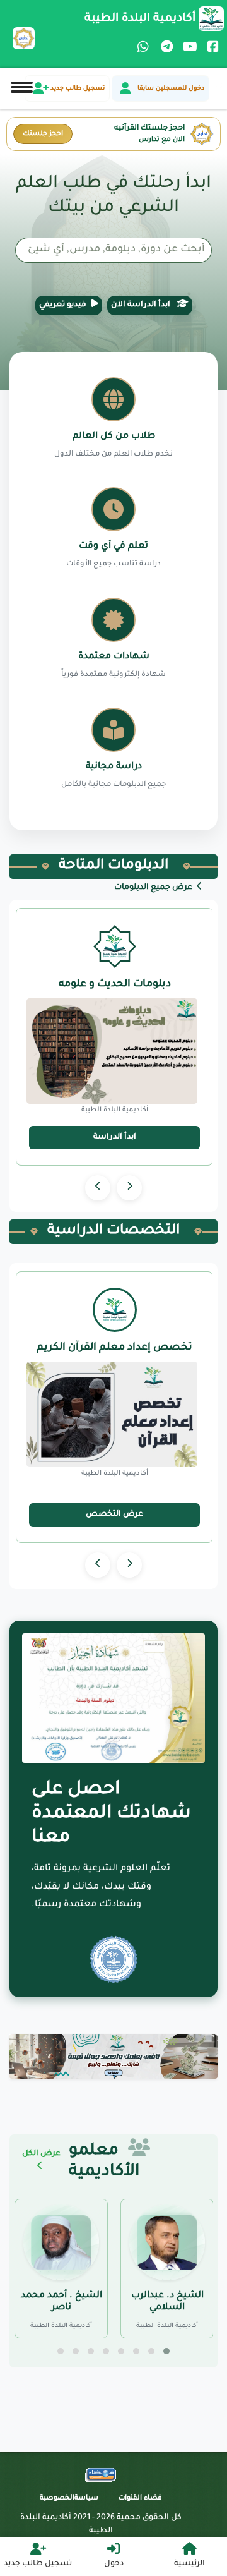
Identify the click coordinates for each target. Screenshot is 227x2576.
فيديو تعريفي (63, 305)
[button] (166, 2351)
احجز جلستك (43, 134)
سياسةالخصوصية (69, 2498)
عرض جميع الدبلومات (154, 888)
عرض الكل (41, 2154)
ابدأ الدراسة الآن (142, 305)
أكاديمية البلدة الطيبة (140, 19)
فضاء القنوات (140, 2498)
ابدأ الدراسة (115, 1137)
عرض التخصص (114, 1515)
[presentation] (129, 1188)
